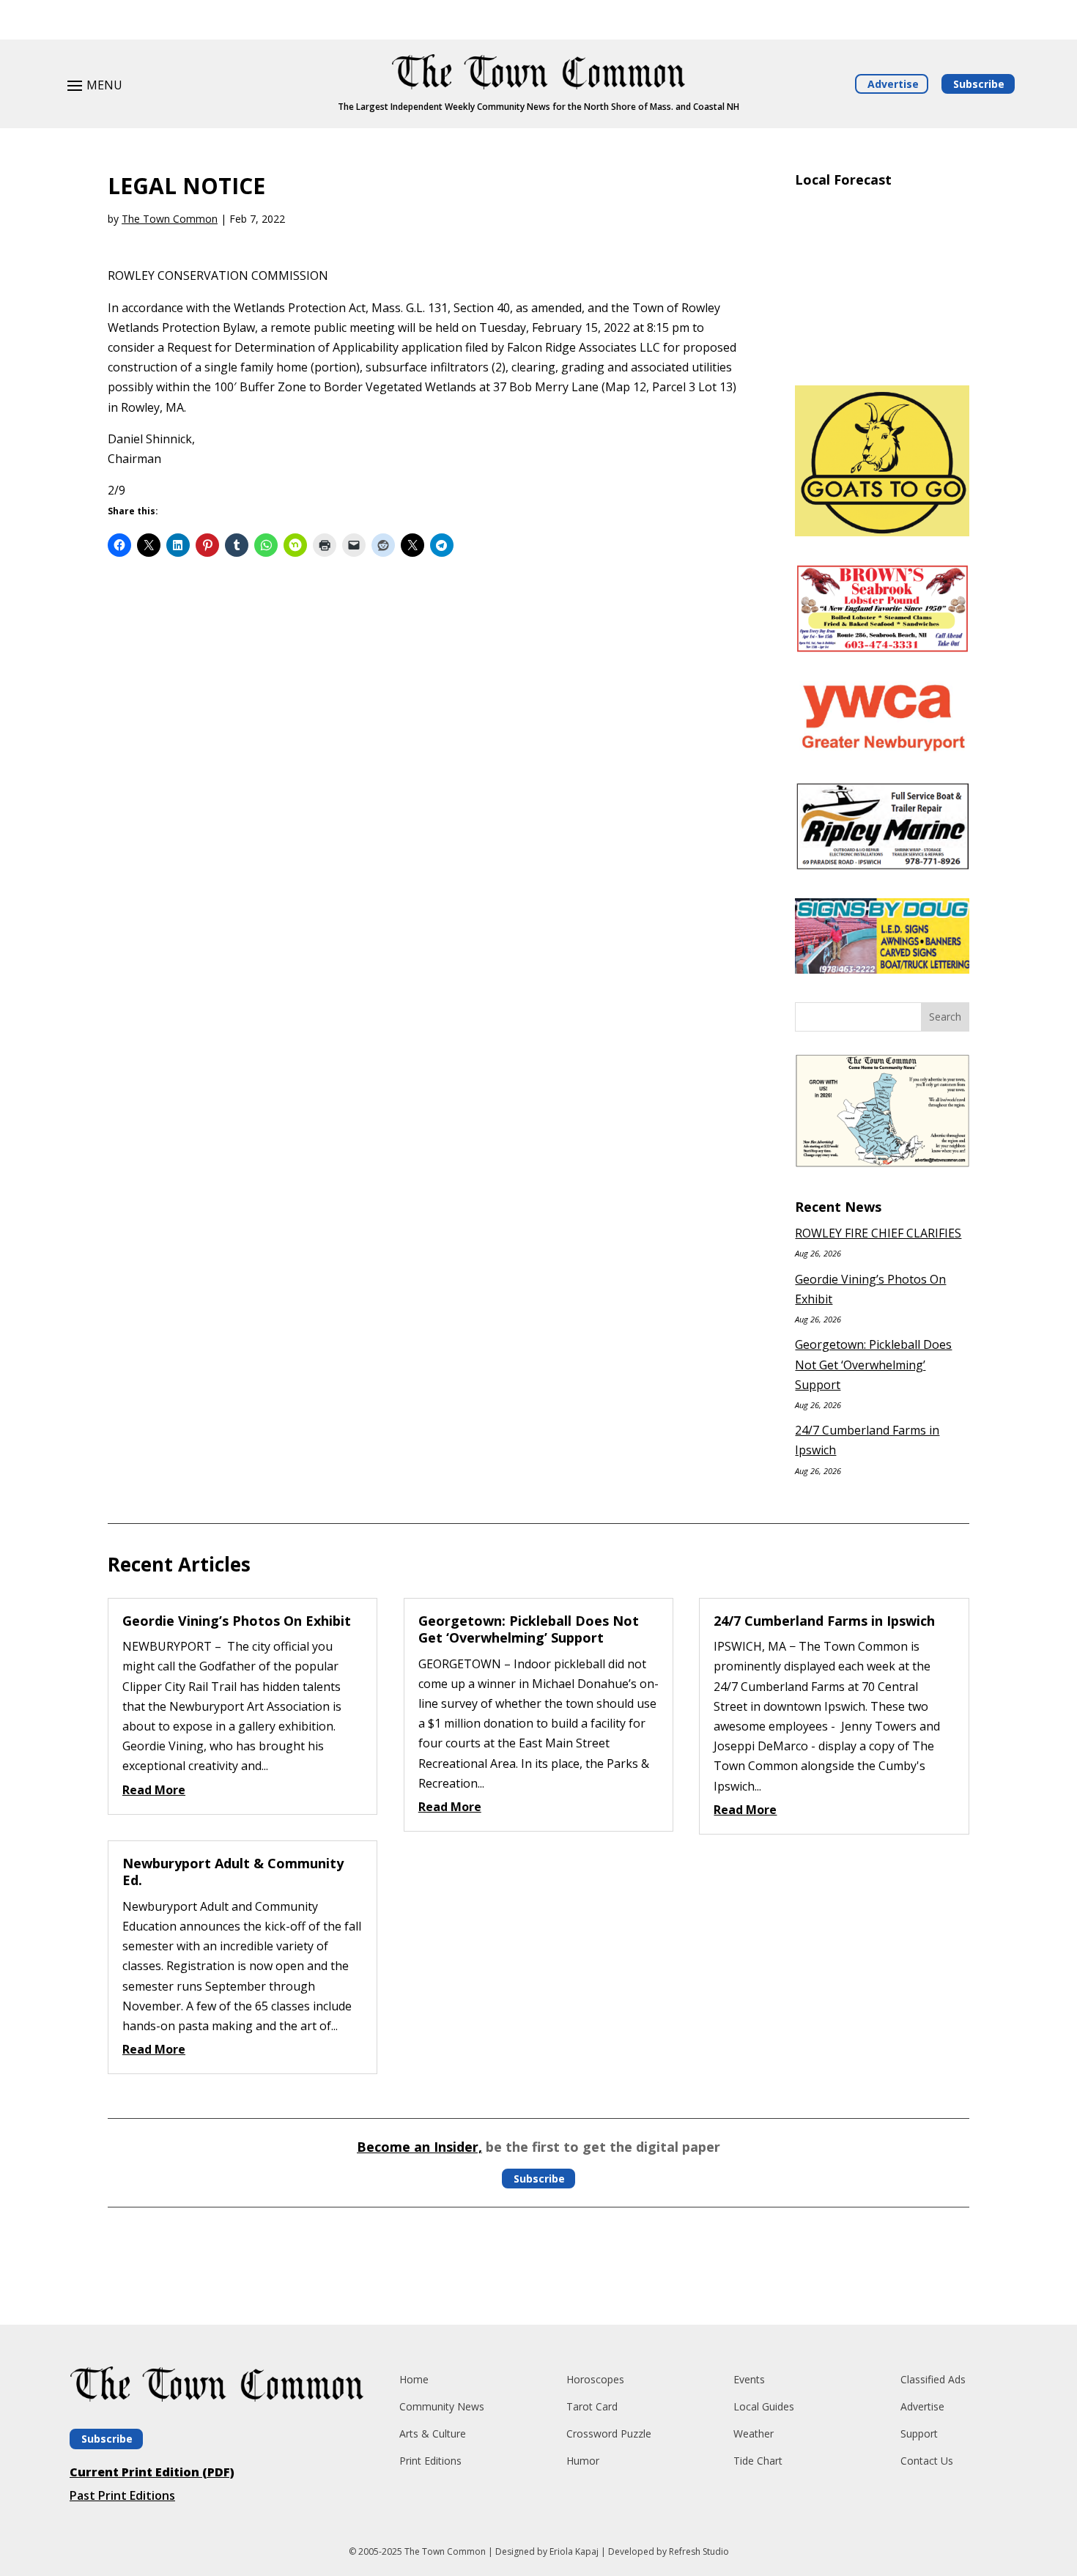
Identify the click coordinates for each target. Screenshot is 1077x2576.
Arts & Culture (433, 2433)
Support (919, 2433)
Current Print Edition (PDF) (152, 2472)
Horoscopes (595, 2379)
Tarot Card (592, 2406)
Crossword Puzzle (609, 2433)
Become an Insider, (419, 2147)
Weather (754, 2433)
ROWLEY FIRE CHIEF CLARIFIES (878, 1233)
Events (749, 2379)
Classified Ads (933, 2379)
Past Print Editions (122, 2495)
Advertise (893, 84)
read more (154, 1790)
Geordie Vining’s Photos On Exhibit (237, 1621)
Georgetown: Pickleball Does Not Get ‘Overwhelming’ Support (873, 1364)
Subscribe (979, 84)
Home (414, 2379)
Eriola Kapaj (574, 2551)
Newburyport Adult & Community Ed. (233, 1872)
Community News (442, 2406)
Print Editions (430, 2461)
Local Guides (764, 2406)
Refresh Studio (699, 2551)
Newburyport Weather (882, 356)
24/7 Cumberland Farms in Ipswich (824, 1621)
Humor (583, 2461)
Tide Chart (758, 2461)
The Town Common (170, 219)
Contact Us (927, 2461)
